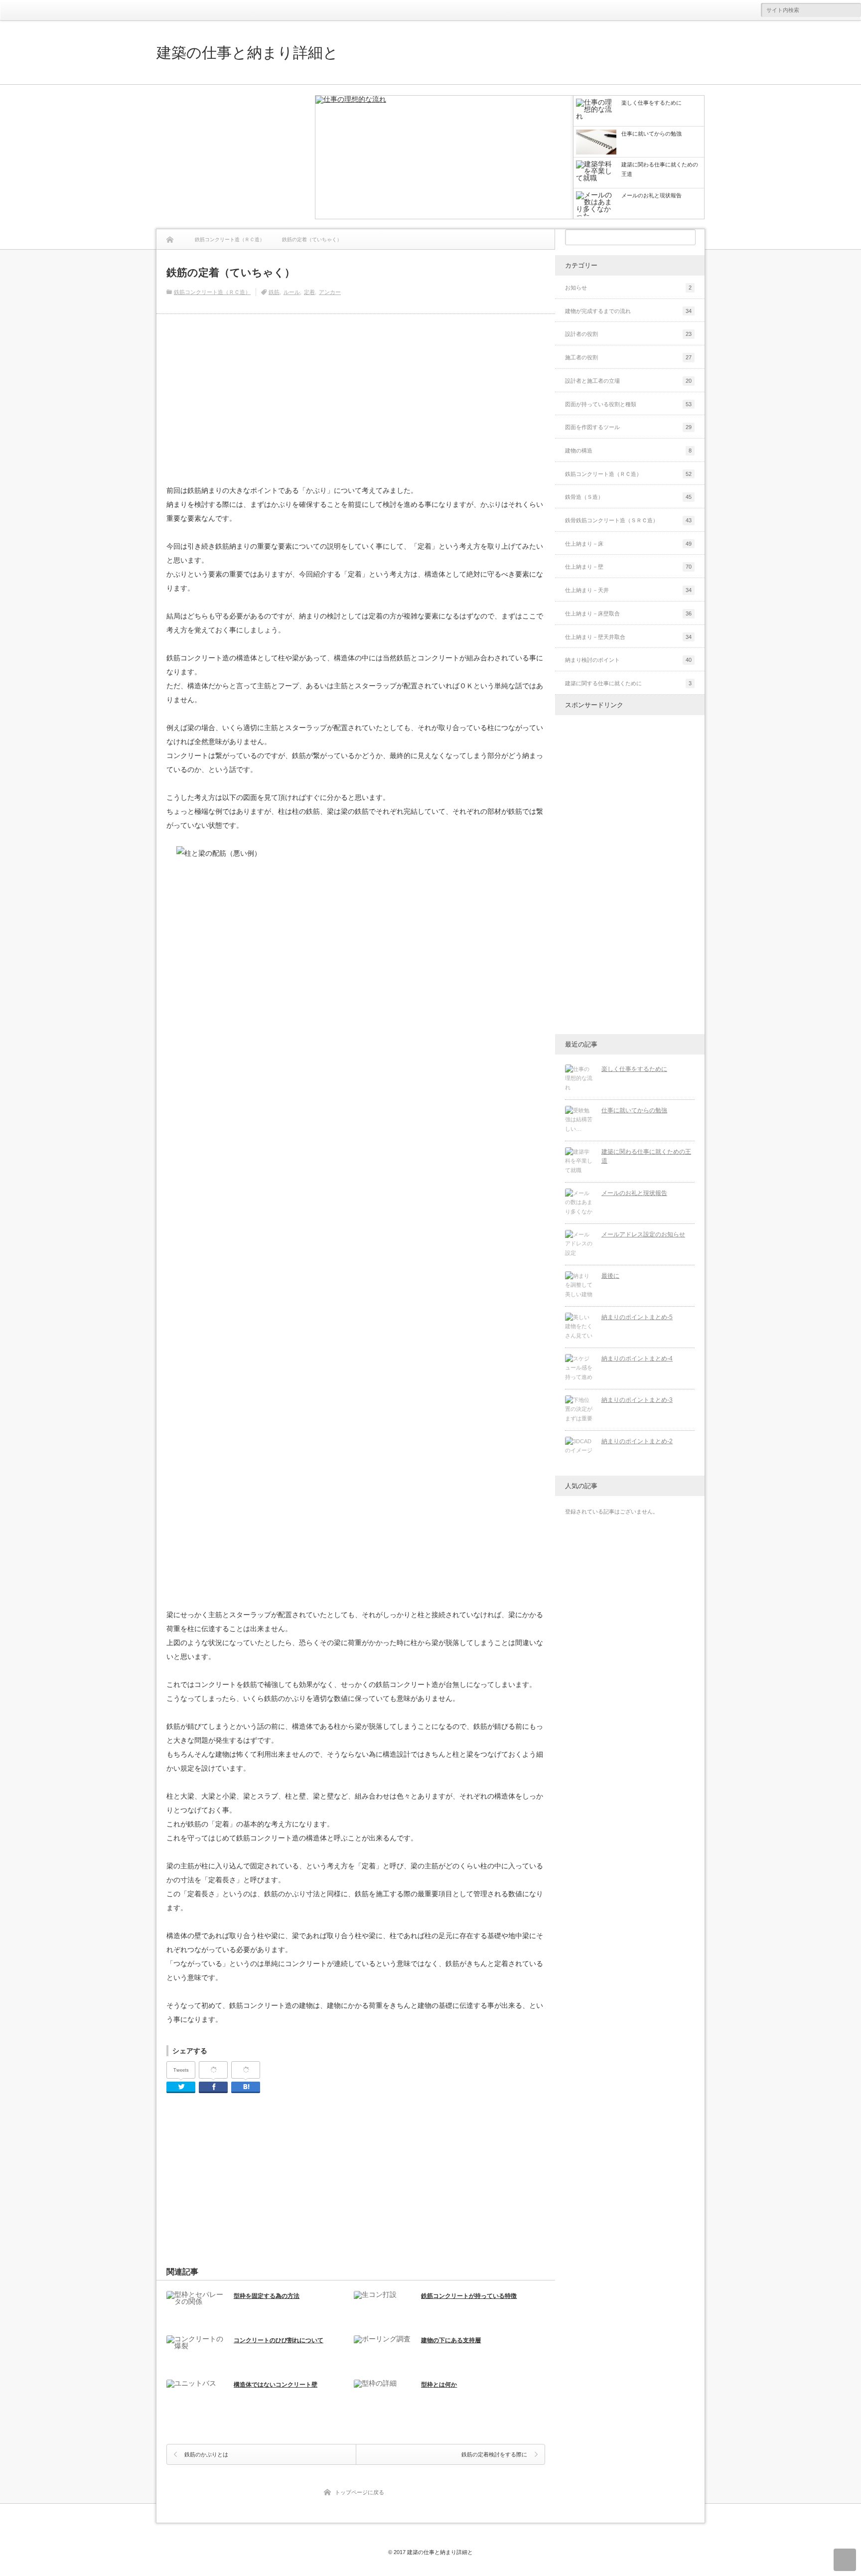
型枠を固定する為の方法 (267, 2296)
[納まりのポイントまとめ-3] (579, 1410)
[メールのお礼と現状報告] (579, 1203)
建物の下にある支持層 (451, 2340)
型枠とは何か (439, 2385)
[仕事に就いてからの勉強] (579, 1120)
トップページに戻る (359, 2492)
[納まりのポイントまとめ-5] (579, 1327)
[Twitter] (181, 2087)
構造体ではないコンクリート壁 (276, 2385)
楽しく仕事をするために (634, 1069)
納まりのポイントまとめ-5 (637, 1317)
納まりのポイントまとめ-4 (637, 1359)
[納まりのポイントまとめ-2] (579, 1451)
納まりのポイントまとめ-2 (637, 1441)
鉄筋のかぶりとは (206, 2454)
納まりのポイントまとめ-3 (637, 1400)
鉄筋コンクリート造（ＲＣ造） (212, 292)
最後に (610, 1276)
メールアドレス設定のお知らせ (643, 1234)
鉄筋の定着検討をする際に (494, 2454)
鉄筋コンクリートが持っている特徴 (469, 2296)
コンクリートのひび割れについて (279, 2340)
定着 (309, 292)
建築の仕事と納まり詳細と (247, 52)
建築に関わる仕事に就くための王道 (646, 1156)
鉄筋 (274, 292)
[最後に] (579, 1286)
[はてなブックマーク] (246, 2070)
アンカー (330, 292)
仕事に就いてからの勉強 (634, 1110)
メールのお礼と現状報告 (634, 1193)
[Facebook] (213, 2070)
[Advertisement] (231, 157)
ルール (292, 292)
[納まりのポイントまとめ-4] (579, 1368)
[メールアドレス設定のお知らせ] (579, 1244)
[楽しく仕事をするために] (444, 158)
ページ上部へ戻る (845, 2560)
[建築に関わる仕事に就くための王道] (579, 1162)
